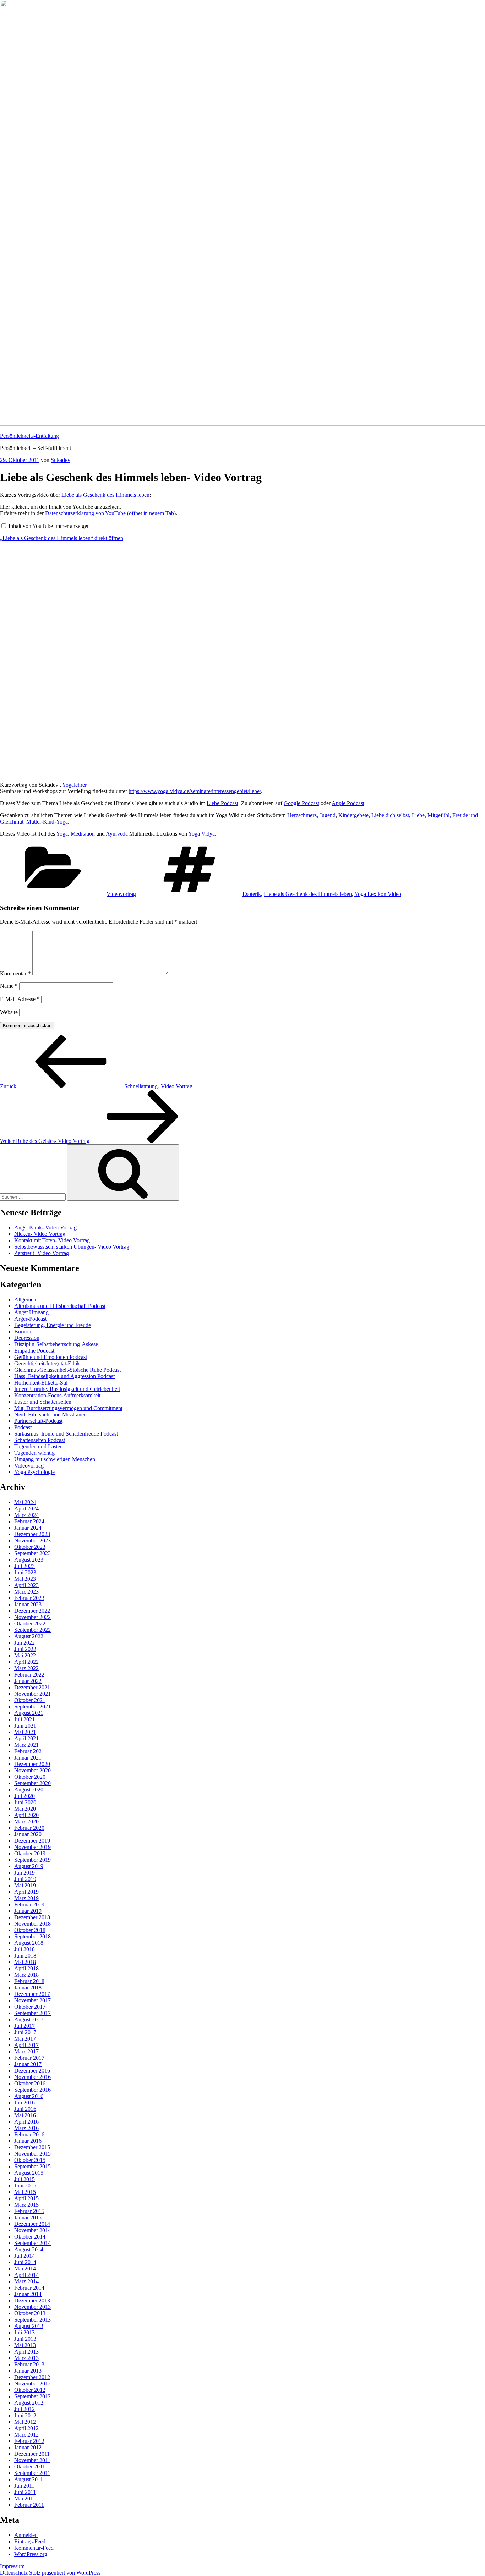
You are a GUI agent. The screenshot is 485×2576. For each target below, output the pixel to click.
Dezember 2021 (32, 1687)
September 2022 (32, 1630)
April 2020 (26, 1815)
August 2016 (29, 2096)
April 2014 (26, 2275)
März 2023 (26, 1592)
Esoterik (252, 894)
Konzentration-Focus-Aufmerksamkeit (57, 1395)
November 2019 (32, 1847)
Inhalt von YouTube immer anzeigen (49, 526)
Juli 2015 (24, 2179)
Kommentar (15, 973)
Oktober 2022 (30, 1623)
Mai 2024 (25, 1502)
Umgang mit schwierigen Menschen (55, 1459)
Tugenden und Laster (38, 1446)
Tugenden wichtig (34, 1453)
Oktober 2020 (30, 1777)
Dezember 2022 (32, 1611)
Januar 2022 (28, 1681)
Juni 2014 (25, 2262)
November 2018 (32, 1924)
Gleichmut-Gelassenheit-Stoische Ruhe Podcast (67, 1370)
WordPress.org (31, 2554)
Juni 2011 (25, 2492)
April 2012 (26, 2428)
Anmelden (26, 2535)
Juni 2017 (25, 2032)
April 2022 (26, 1662)
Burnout (23, 1331)
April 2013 (26, 2352)
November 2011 (32, 2460)
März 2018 (26, 1975)
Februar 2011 (29, 2505)
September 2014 (32, 2243)
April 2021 (26, 1738)
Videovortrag (121, 894)
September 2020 (32, 1783)
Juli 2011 (24, 2486)
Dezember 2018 (32, 1917)
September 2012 (32, 2396)
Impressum (12, 2566)
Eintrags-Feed (30, 2541)
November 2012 (32, 2384)
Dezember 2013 (32, 2300)
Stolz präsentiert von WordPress (65, 2573)
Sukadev (61, 460)
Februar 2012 (29, 2441)
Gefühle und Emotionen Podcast (51, 1357)
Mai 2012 (25, 2422)
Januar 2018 (28, 1988)
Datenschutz (14, 2573)
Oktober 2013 (30, 2313)
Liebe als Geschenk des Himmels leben (105, 495)
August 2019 (29, 1866)
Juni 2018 (25, 1956)
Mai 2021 (25, 1732)
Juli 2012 (24, 2409)
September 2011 (32, 2473)
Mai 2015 (25, 2192)
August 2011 (29, 2479)
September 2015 (32, 2166)
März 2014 (26, 2281)
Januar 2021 (28, 1758)
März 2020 (26, 1821)
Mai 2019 (25, 1885)
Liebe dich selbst (390, 815)
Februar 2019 (29, 1905)
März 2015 (26, 2205)
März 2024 (26, 1515)
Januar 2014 (28, 2294)
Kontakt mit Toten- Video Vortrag (52, 1240)
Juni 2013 (25, 2339)
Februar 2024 (29, 1521)
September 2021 (32, 1707)
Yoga (62, 834)
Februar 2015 (29, 2211)
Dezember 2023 (32, 1534)
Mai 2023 (25, 1579)
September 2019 (32, 1860)
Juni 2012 (25, 2415)
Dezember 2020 (32, 1764)
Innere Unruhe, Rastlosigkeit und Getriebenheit (67, 1389)
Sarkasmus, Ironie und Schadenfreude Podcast (66, 1434)
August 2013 (29, 2326)
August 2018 (29, 1943)
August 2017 (29, 2019)
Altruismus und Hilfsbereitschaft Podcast (60, 1306)
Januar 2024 (28, 1528)
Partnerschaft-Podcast (38, 1421)
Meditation (83, 834)
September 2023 (32, 1553)
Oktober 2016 (30, 2083)
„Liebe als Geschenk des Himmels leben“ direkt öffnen (62, 538)
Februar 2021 (29, 1751)
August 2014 (29, 2249)
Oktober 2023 (30, 1547)
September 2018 (32, 1936)
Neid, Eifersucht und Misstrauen (50, 1414)
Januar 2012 (28, 2447)
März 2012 (26, 2435)
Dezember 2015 (32, 2147)
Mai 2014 (25, 2269)
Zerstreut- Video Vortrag (42, 1253)
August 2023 (29, 1560)
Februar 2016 (29, 2134)
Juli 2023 (24, 1566)
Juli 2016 (24, 2102)
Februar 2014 (29, 2288)
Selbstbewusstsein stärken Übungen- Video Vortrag (72, 1247)
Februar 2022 (29, 1675)
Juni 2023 (25, 1572)
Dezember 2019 (32, 1841)
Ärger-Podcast (30, 1319)
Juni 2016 (25, 2109)
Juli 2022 (24, 1643)
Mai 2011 (25, 2498)
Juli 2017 (24, 2026)
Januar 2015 (28, 2217)
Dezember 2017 (32, 1994)
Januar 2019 (28, 1911)
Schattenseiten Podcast (40, 1440)
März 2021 (26, 1745)
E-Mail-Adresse (20, 999)
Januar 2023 (28, 1604)
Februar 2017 (29, 2058)
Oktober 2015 (30, 2160)
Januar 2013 (28, 2371)
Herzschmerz (302, 815)
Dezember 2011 (32, 2454)
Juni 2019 (25, 1879)
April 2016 (26, 2122)
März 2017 (26, 2051)
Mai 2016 (25, 2115)
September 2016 (32, 2090)
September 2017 (32, 2013)
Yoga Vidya (201, 834)
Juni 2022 (25, 1649)
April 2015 (26, 2198)
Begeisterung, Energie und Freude (53, 1325)
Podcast (23, 1427)
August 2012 (29, 2403)
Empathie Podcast (34, 1351)
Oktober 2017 (30, 2007)
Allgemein (26, 1300)
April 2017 (26, 2045)
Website (9, 1012)
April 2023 (26, 1585)
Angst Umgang (31, 1312)
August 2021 (29, 1713)
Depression (27, 1338)
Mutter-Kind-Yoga (47, 822)
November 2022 (32, 1617)
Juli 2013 (24, 2332)
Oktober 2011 (30, 2467)
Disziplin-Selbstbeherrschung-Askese (56, 1344)
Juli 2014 (24, 2256)
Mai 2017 (25, 2039)
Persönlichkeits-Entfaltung (29, 436)
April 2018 (26, 1968)
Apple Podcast (348, 803)
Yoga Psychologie (34, 1472)
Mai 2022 (25, 1655)
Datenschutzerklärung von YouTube (110, 513)
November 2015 (32, 2154)
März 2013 (26, 2358)
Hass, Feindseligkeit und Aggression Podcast (64, 1376)
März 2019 (26, 1898)
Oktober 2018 (30, 1930)
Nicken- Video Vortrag (40, 1234)
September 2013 (32, 2320)
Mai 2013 (25, 2345)
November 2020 (32, 1770)
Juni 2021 (25, 1726)
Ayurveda (117, 834)
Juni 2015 (25, 2186)
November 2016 (32, 2077)
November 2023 (32, 1540)
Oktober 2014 (30, 2237)
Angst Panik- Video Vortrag (45, 1228)
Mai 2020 (25, 1809)
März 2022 (26, 1668)
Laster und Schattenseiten (43, 1402)
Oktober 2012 (30, 2390)
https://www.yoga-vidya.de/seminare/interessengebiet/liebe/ (195, 791)
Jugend (328, 815)
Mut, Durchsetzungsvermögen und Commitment (68, 1408)
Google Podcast (301, 803)
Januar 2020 (28, 1834)
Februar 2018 (29, 1981)
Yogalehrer (74, 785)
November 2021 (32, 1694)
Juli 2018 (24, 1949)
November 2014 (32, 2230)
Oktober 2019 (30, 1853)
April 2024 (26, 1509)
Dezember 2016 (32, 2071)
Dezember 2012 (32, 2377)
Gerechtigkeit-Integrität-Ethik (47, 1363)
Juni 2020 (25, 1802)
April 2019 (26, 1892)
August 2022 (29, 1636)
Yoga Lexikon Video (378, 894)
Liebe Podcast (222, 803)
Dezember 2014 (32, 2224)
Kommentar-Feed (34, 2548)
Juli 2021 (24, 1719)
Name (9, 986)
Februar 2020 (29, 1828)
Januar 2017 (28, 2064)
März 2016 (26, 2128)
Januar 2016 (28, 2141)
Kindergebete (353, 815)
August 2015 (29, 2173)
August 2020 (29, 1790)
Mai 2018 (25, 1962)
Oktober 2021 (30, 1700)
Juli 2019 (24, 1873)
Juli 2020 (24, 1796)
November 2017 (32, 2000)
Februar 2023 (29, 1598)
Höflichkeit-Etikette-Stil (41, 1383)
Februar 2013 (29, 2364)
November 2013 (32, 2307)
